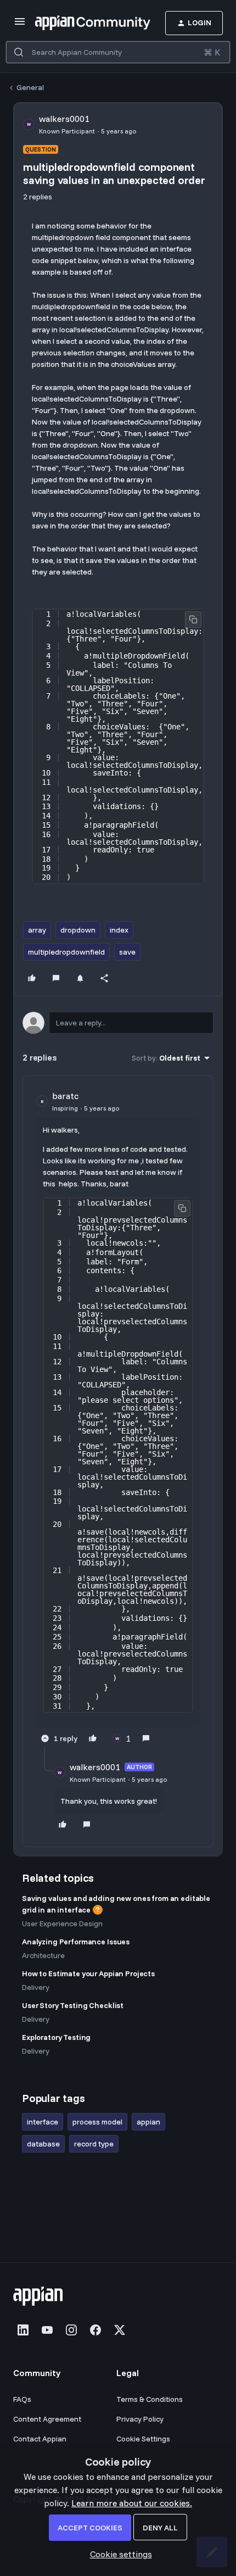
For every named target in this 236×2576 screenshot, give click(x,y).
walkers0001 (64, 119)
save (127, 952)
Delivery (36, 1987)
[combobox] (118, 52)
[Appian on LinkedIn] (23, 2330)
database (43, 2144)
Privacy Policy (140, 2419)
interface (43, 2122)
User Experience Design (62, 1923)
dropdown (78, 930)
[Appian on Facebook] (95, 2330)
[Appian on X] (120, 2330)
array (37, 930)
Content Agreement (47, 2419)
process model (97, 2122)
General (30, 87)
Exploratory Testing (56, 2037)
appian (148, 2122)
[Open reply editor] (118, 1023)
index (119, 930)
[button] (20, 25)
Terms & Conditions (150, 2399)
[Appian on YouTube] (47, 2330)
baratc (65, 1096)
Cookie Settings (143, 2439)
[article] (118, 1418)
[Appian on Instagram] (71, 2330)
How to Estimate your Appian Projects (88, 1973)
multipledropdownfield (66, 952)
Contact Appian (40, 2439)
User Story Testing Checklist (73, 2005)
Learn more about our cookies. (132, 2503)
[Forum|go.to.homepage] (82, 23)
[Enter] (19, 52)
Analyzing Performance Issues (76, 1942)
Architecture (43, 1955)
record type (94, 2144)
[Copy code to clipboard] (193, 620)
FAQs (22, 2399)
